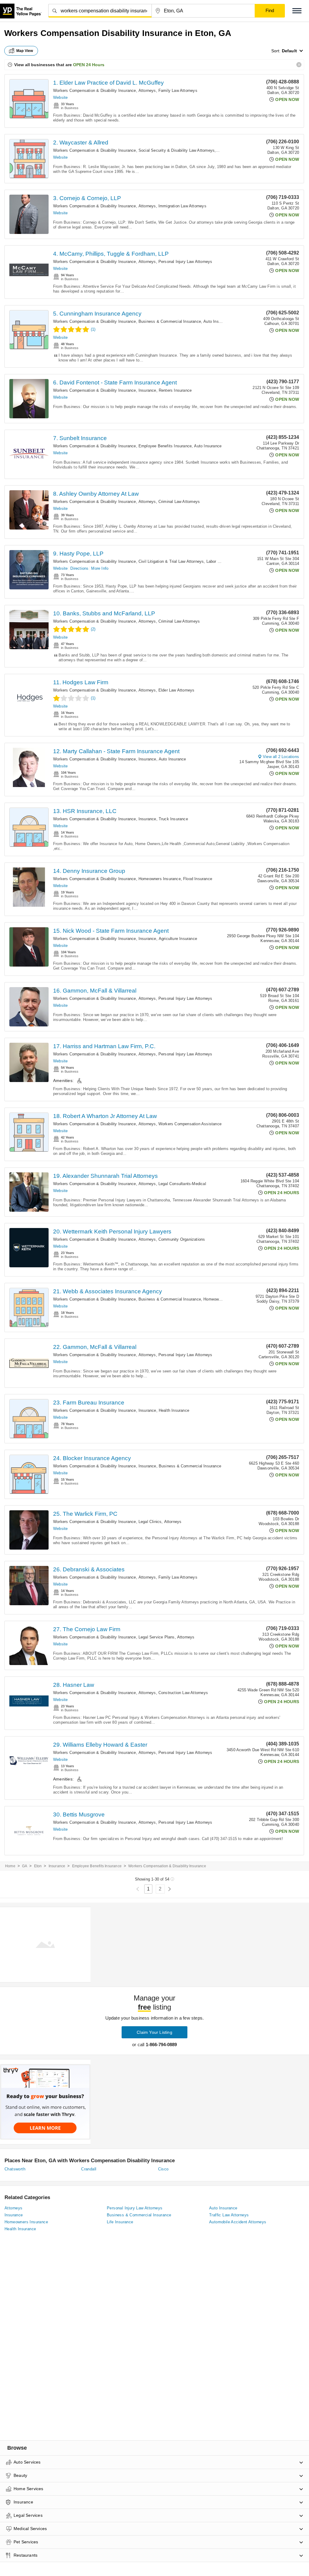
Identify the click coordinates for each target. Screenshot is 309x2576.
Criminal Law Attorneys (179, 502)
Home (10, 1866)
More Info (100, 568)
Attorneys (147, 91)
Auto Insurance (217, 321)
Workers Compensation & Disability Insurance (95, 91)
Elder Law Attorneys (177, 690)
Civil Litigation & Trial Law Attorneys (171, 561)
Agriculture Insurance (178, 939)
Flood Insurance (198, 879)
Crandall (89, 2169)
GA (25, 1866)
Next (169, 1889)
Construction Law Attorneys (183, 1693)
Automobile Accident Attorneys (238, 2222)
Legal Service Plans (157, 1637)
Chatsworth (15, 2169)
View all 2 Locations (281, 757)
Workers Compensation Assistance (190, 1124)
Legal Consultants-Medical (182, 1184)
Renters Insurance (175, 390)
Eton (38, 1866)
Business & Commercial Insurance (170, 321)
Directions (79, 568)
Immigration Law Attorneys (182, 206)
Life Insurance (120, 2222)
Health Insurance (174, 1410)
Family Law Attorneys (178, 91)
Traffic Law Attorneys (229, 2215)
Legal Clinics (150, 1522)
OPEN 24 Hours (89, 65)
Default (289, 51)
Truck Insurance (173, 819)
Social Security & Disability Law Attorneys (177, 150)
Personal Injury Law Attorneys (185, 262)
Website (60, 97)
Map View (25, 51)
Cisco (163, 2169)
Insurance (147, 390)
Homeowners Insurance (160, 879)
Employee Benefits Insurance (165, 446)
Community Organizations (182, 1239)
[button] (297, 11)
